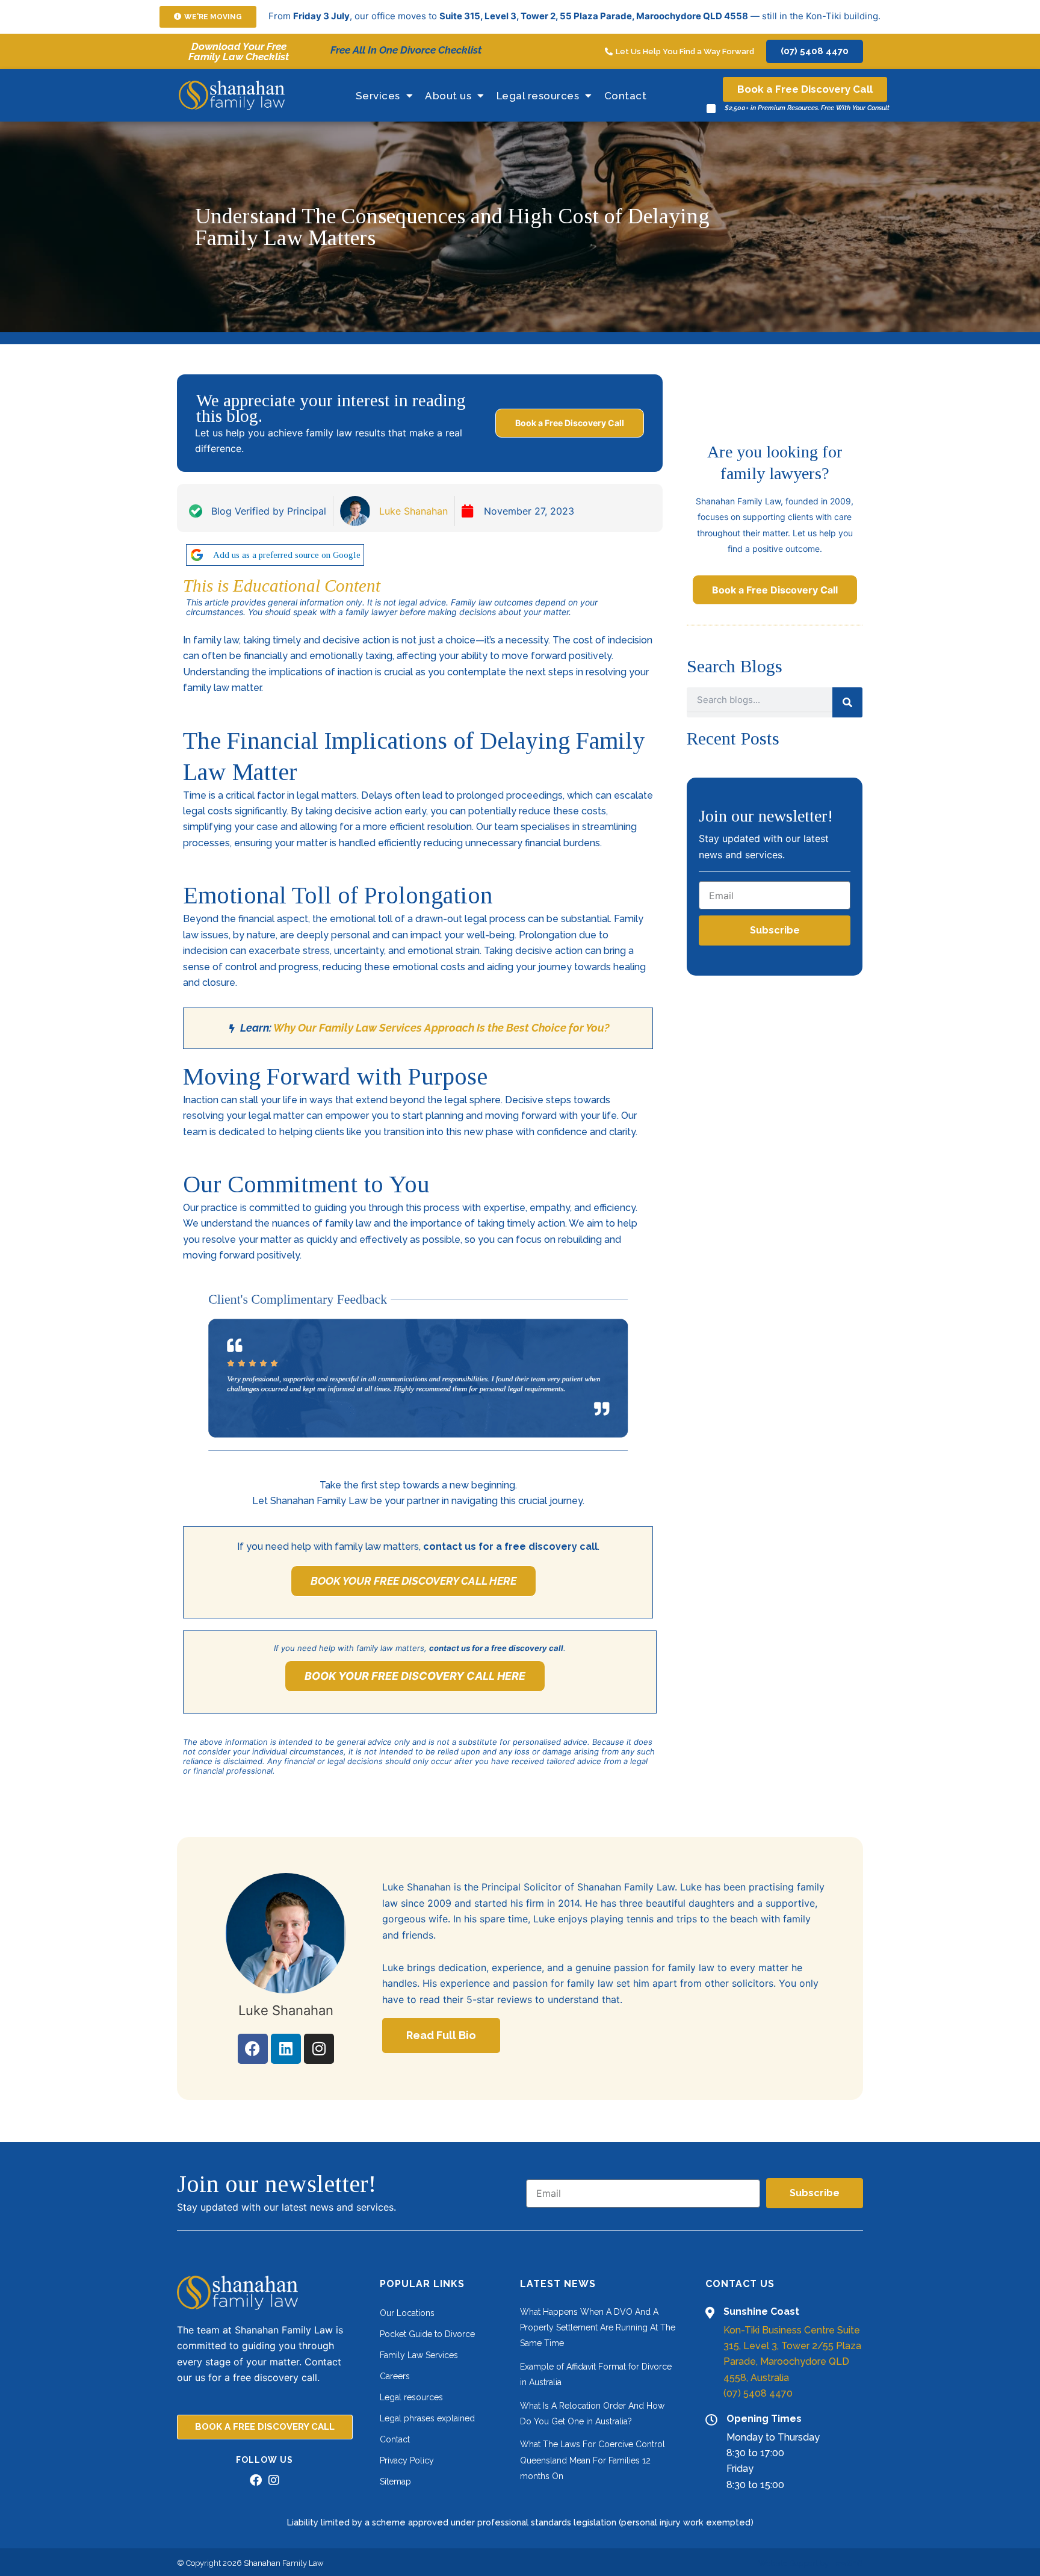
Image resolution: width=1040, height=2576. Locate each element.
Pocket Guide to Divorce (427, 2334)
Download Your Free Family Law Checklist (239, 51)
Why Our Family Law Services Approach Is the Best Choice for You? (441, 1028)
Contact (626, 96)
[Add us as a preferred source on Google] (197, 555)
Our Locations (407, 2313)
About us (448, 96)
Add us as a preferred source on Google (287, 555)
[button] (208, 17)
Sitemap (395, 2482)
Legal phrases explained (427, 2418)
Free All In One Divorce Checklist (406, 50)
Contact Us (740, 2284)
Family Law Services (419, 2355)
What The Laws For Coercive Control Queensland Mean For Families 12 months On (593, 2460)
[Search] (847, 702)
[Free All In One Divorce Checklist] (320, 51)
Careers (395, 2376)
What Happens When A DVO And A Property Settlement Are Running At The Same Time (598, 2328)
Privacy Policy (407, 2460)
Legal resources (538, 96)
